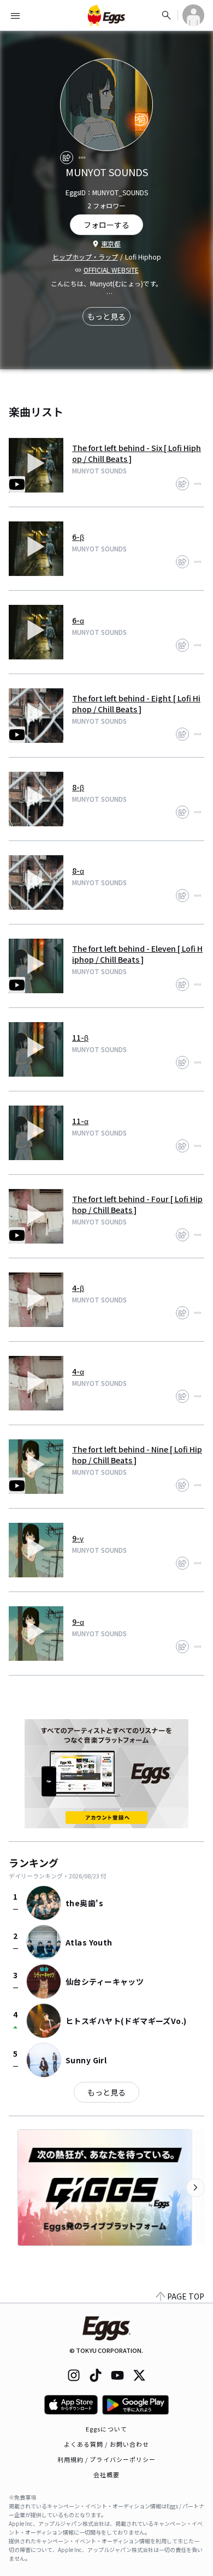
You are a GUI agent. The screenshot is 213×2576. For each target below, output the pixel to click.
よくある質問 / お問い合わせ (107, 2444)
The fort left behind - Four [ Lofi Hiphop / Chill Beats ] (137, 1204)
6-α (78, 620)
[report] (82, 158)
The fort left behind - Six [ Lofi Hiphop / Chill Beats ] (137, 453)
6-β (78, 537)
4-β (78, 1288)
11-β (80, 1037)
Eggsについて (106, 2429)
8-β (78, 787)
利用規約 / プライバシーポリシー (107, 2459)
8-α (78, 870)
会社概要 (106, 2475)
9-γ (78, 1538)
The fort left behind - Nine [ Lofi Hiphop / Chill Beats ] (137, 1455)
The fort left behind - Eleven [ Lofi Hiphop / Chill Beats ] (137, 954)
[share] (67, 158)
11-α (80, 1121)
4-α (78, 1371)
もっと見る (106, 316)
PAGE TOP (186, 2296)
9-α (78, 1622)
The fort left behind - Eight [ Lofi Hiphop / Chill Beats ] (136, 704)
